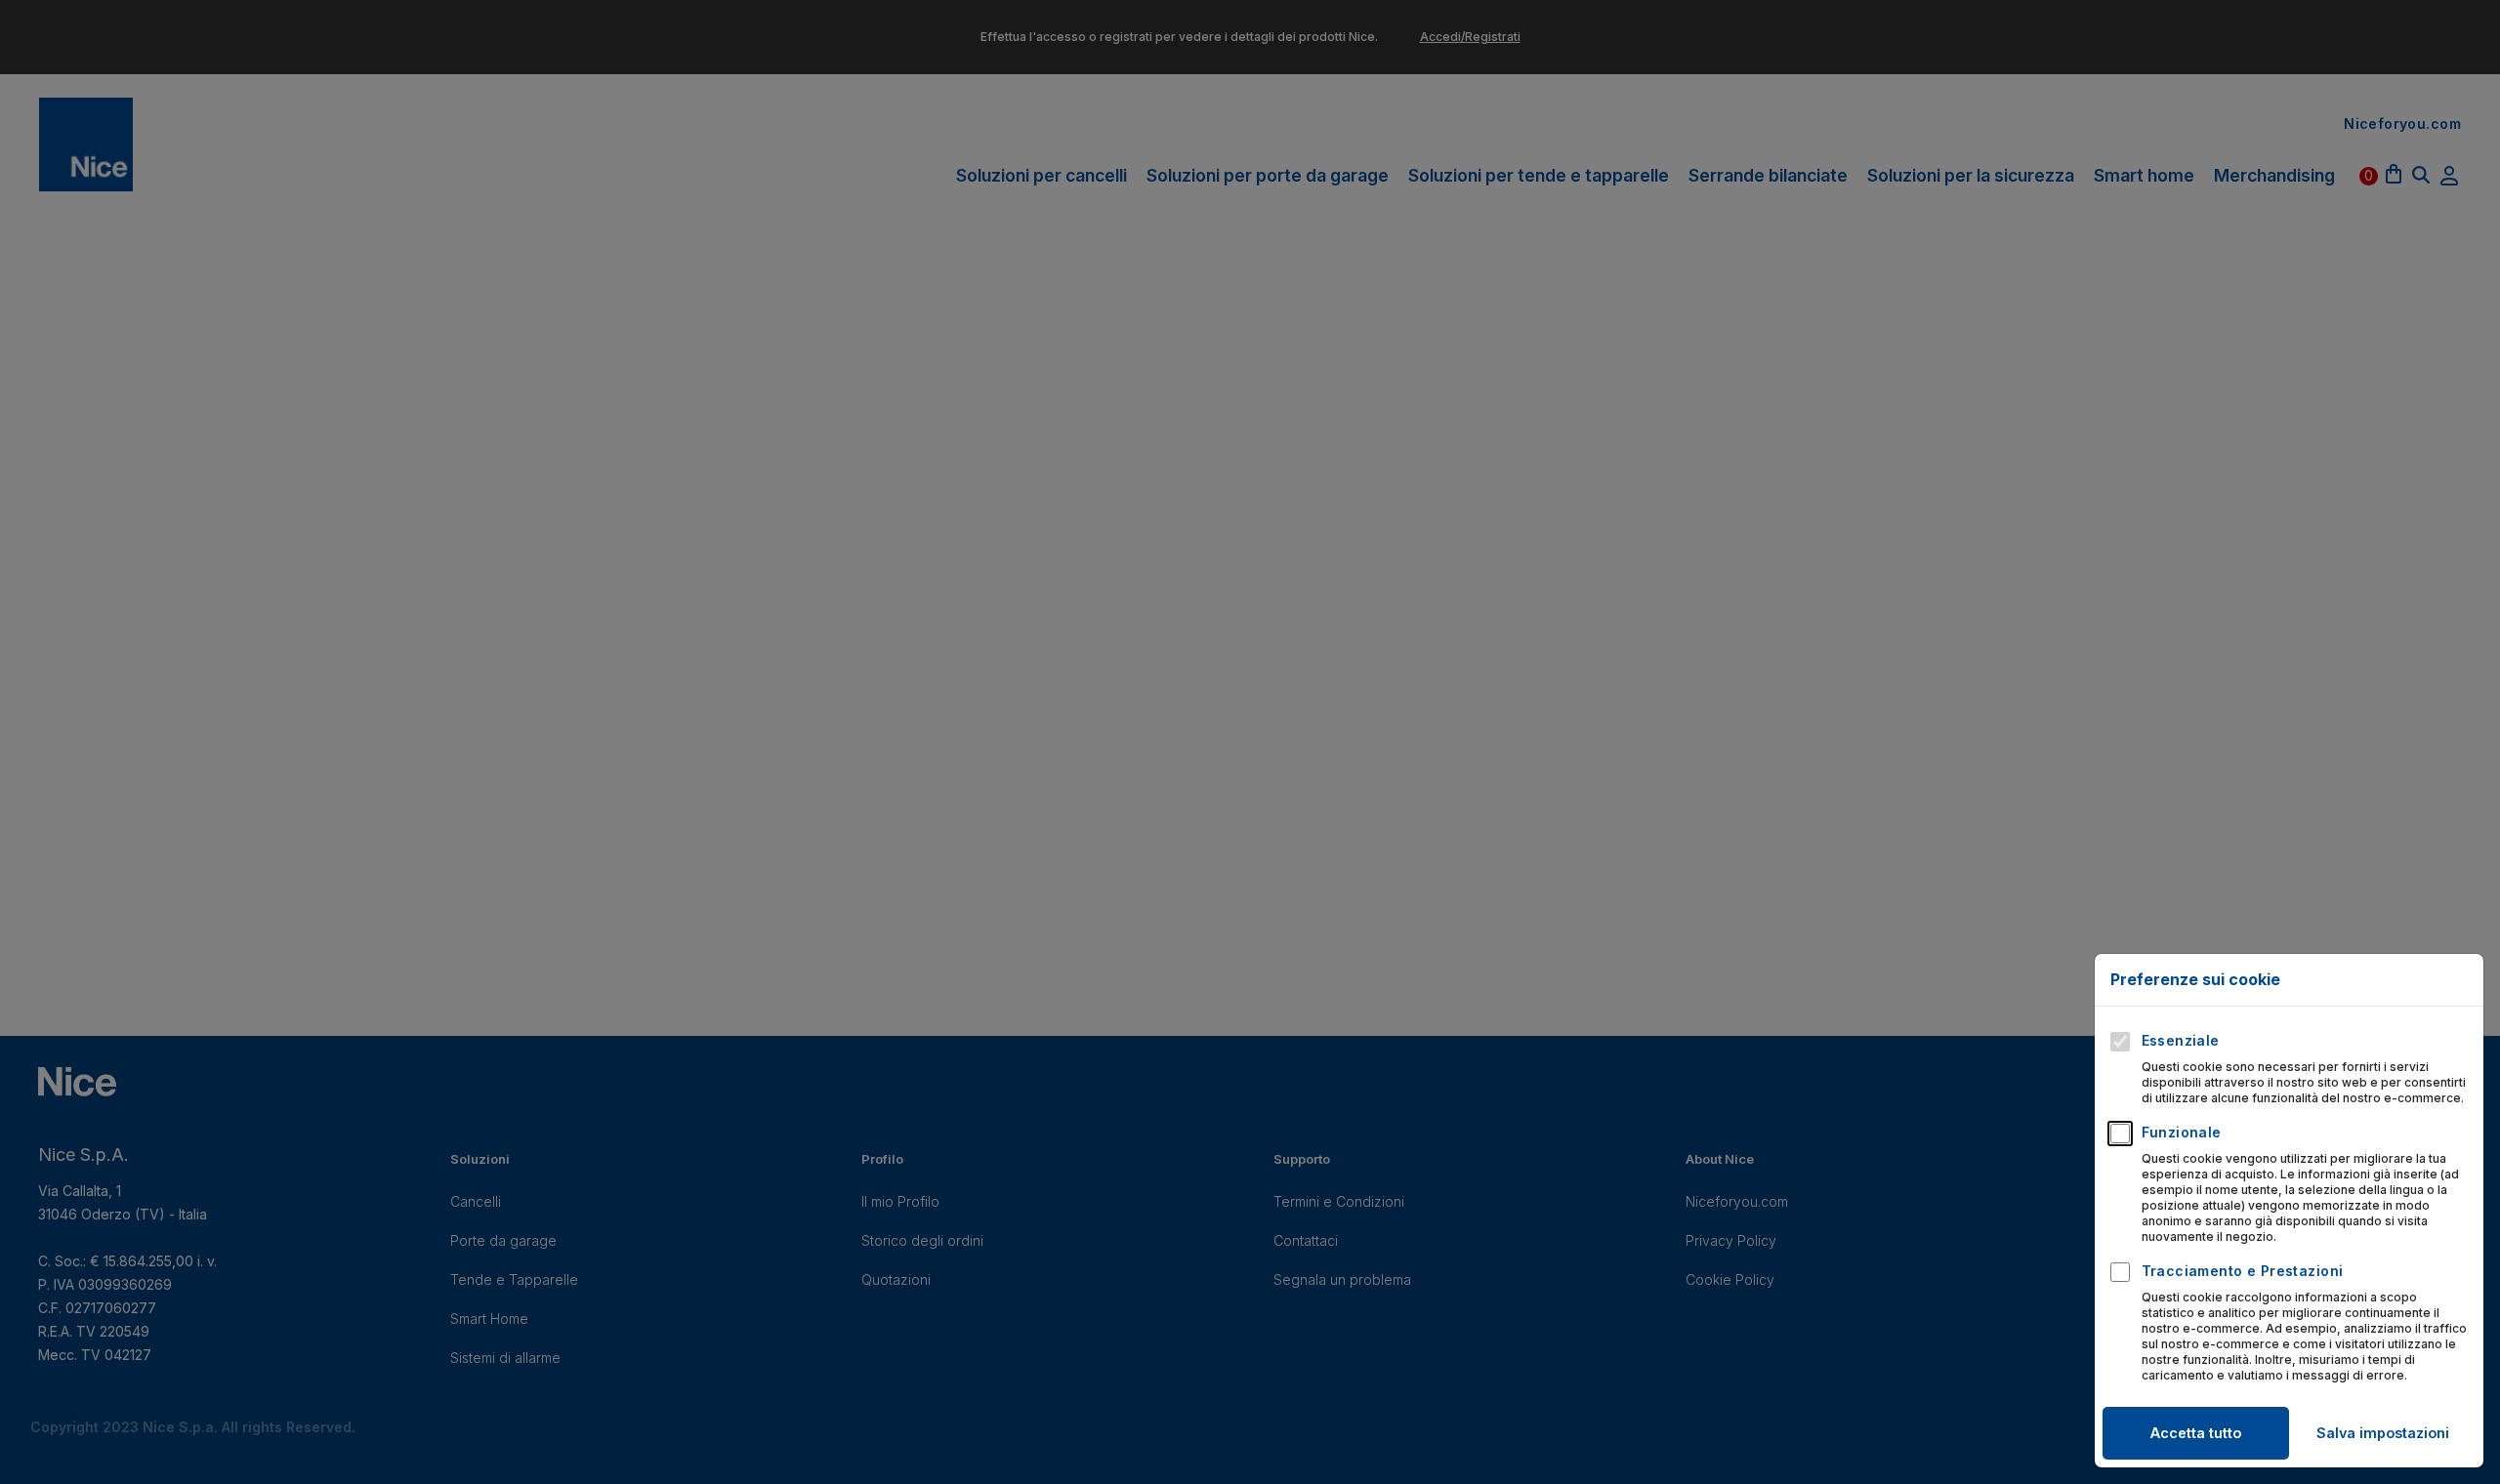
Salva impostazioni (2383, 1433)
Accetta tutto (2196, 1433)
